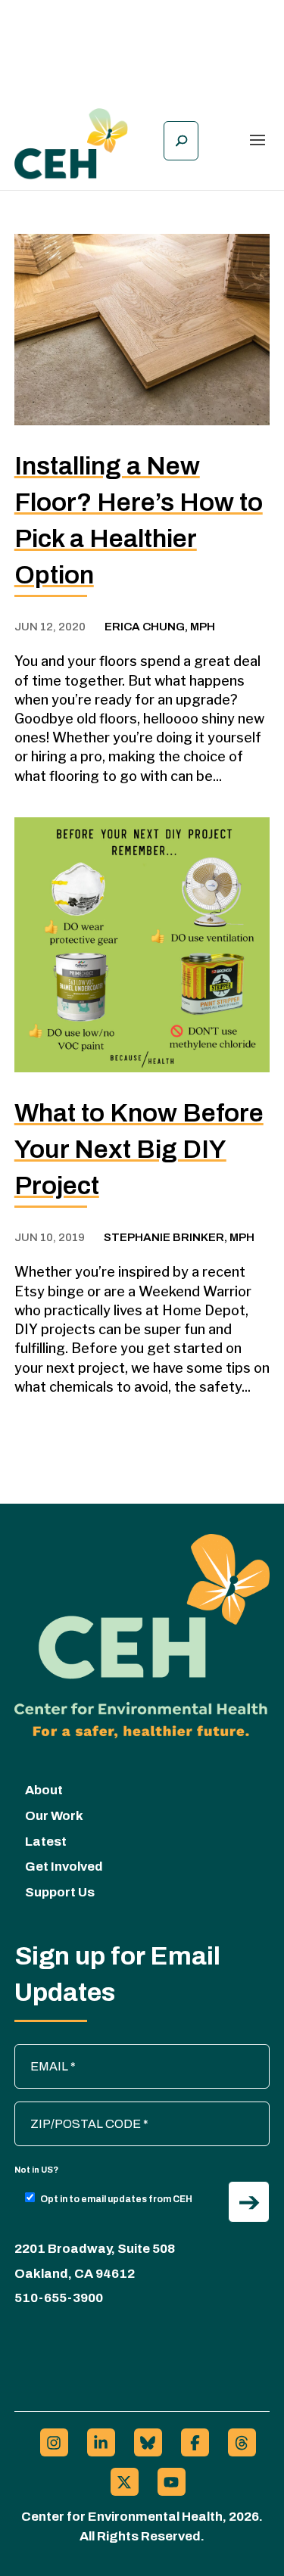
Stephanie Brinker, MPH (179, 1237)
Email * (41, 2052)
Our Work (54, 1816)
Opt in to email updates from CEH (116, 2199)
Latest (46, 1842)
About (44, 1790)
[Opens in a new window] (54, 2442)
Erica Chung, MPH (160, 627)
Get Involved (64, 1867)
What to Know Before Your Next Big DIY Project (139, 1149)
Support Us (60, 1892)
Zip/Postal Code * (69, 2109)
